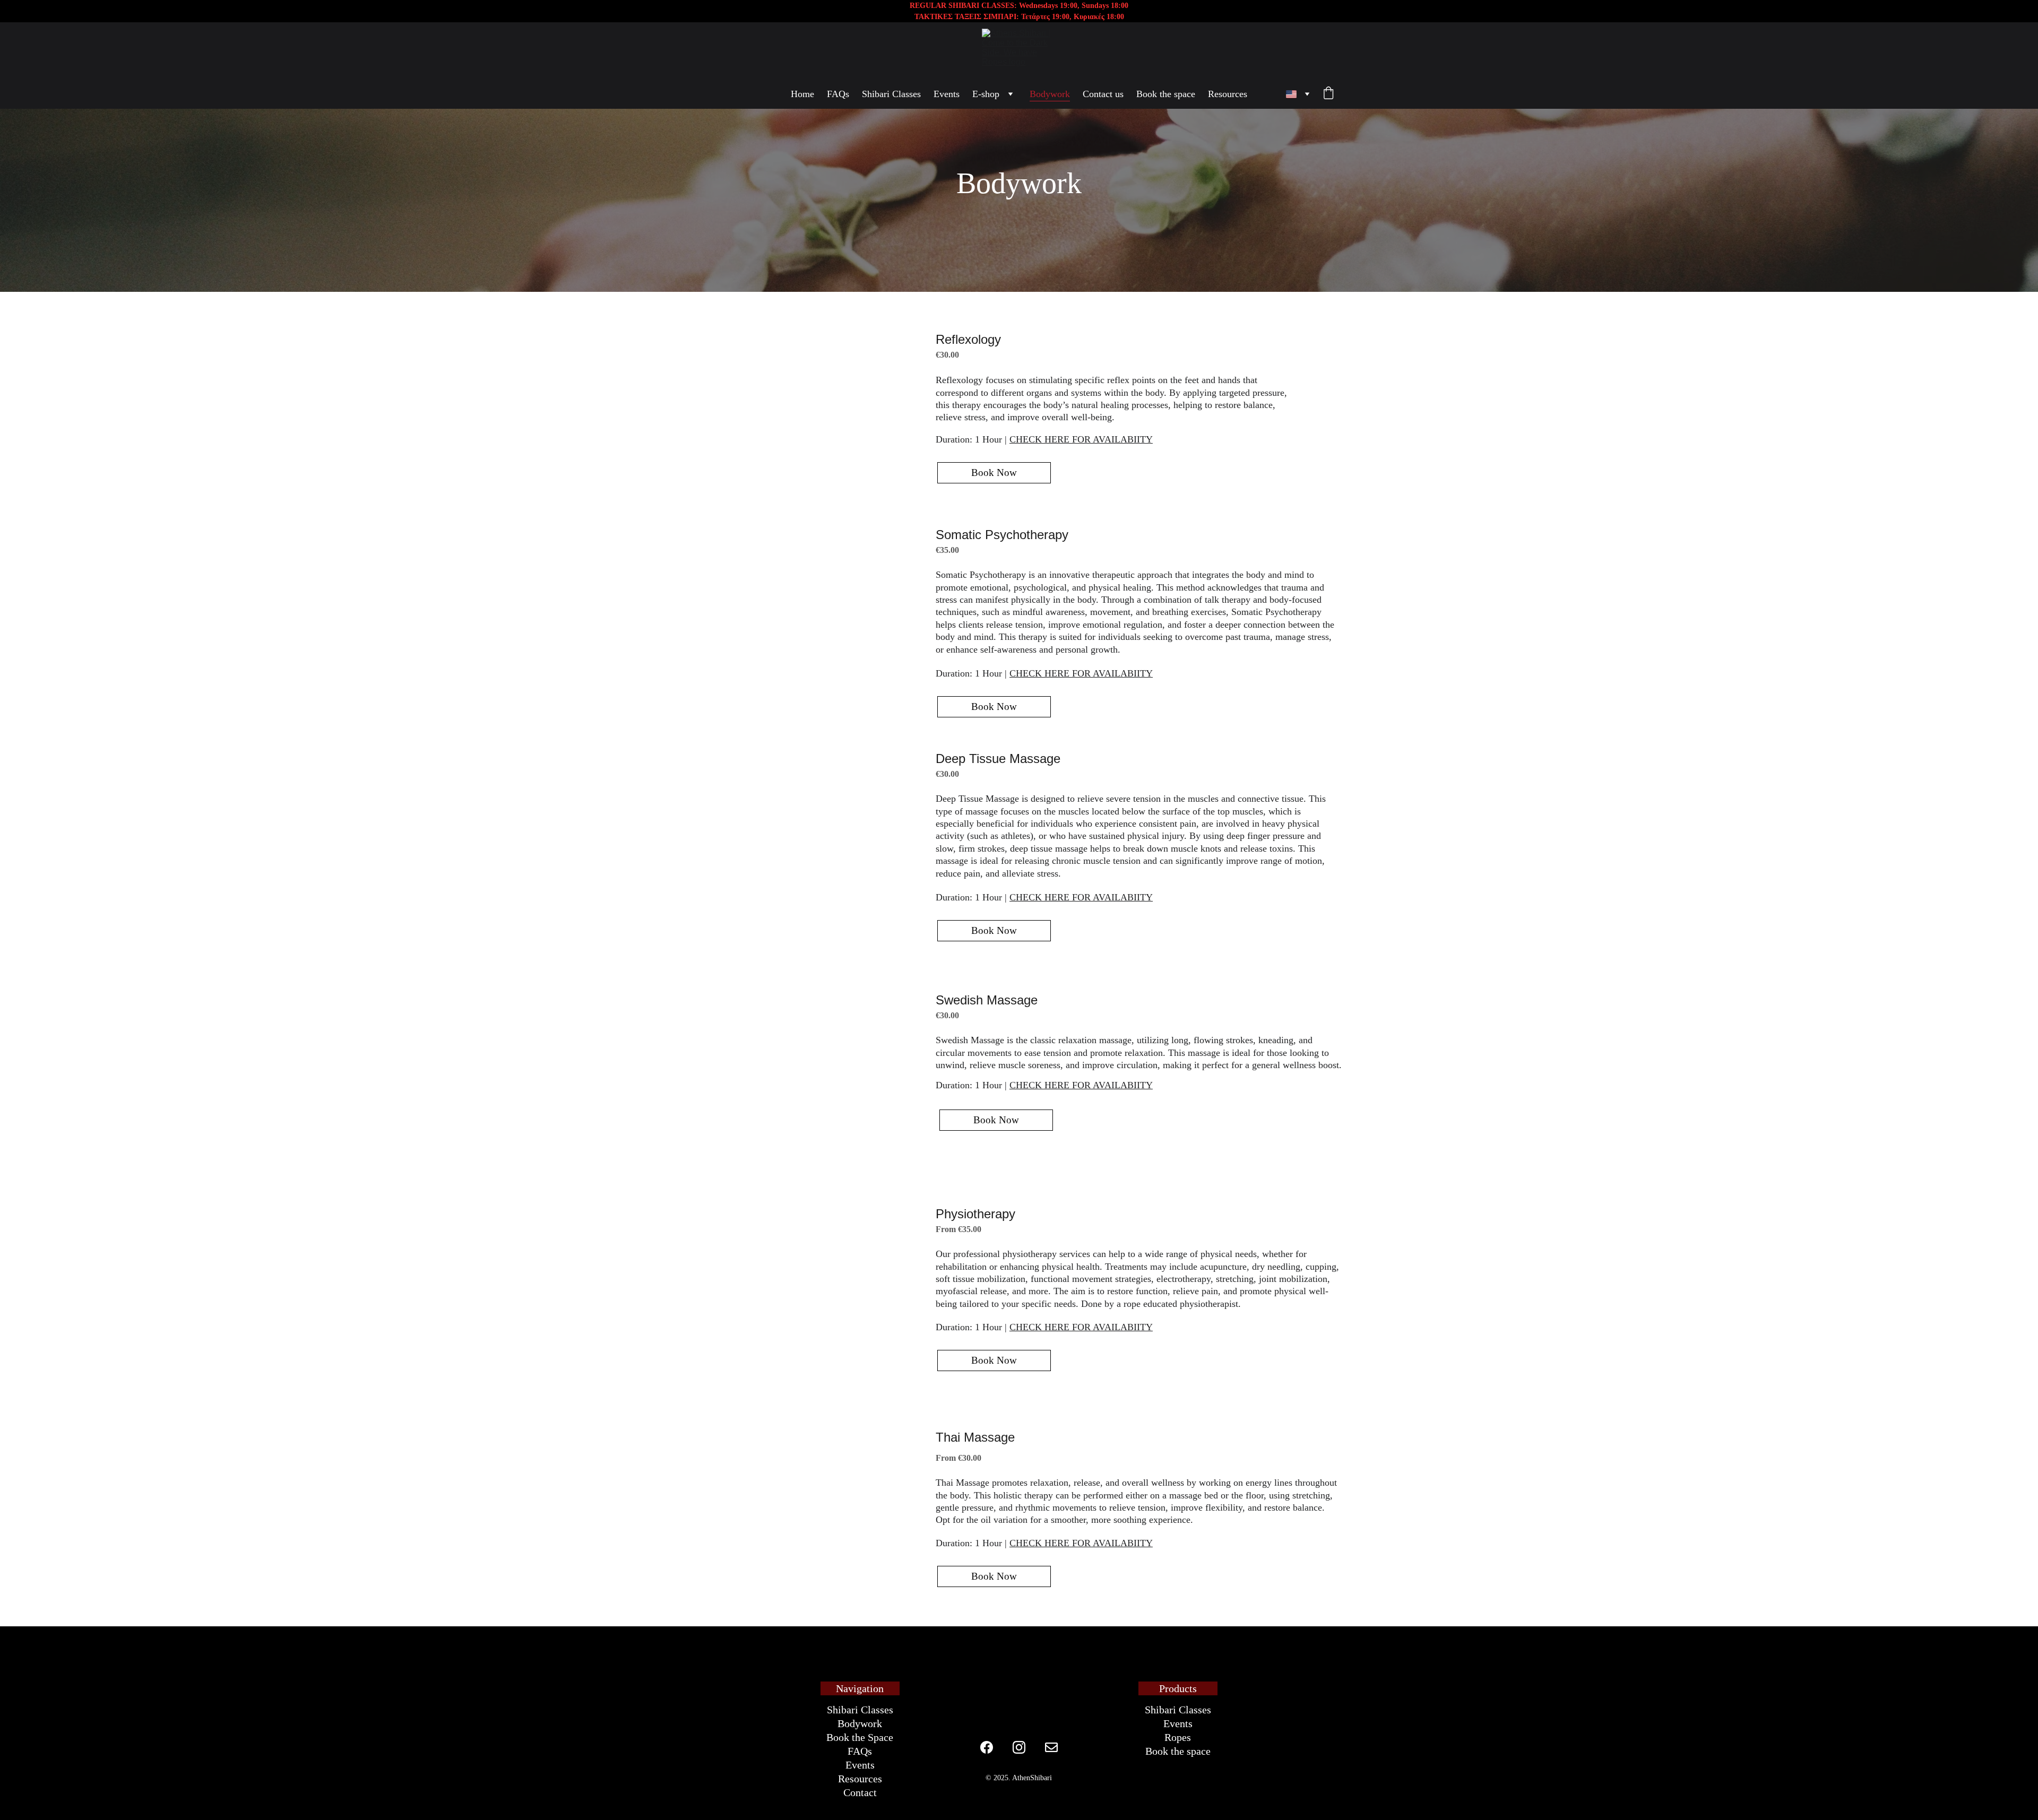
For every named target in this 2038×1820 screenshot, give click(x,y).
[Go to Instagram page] (1019, 1747)
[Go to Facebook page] (987, 1747)
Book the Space (860, 1737)
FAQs (838, 94)
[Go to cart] (1328, 94)
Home (802, 94)
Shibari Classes (891, 94)
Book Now (994, 473)
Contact (860, 1792)
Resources (1228, 94)
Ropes (1178, 1737)
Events (947, 94)
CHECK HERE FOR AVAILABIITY (1081, 439)
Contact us (1103, 94)
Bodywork (1050, 94)
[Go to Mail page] (1051, 1747)
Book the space (1166, 94)
